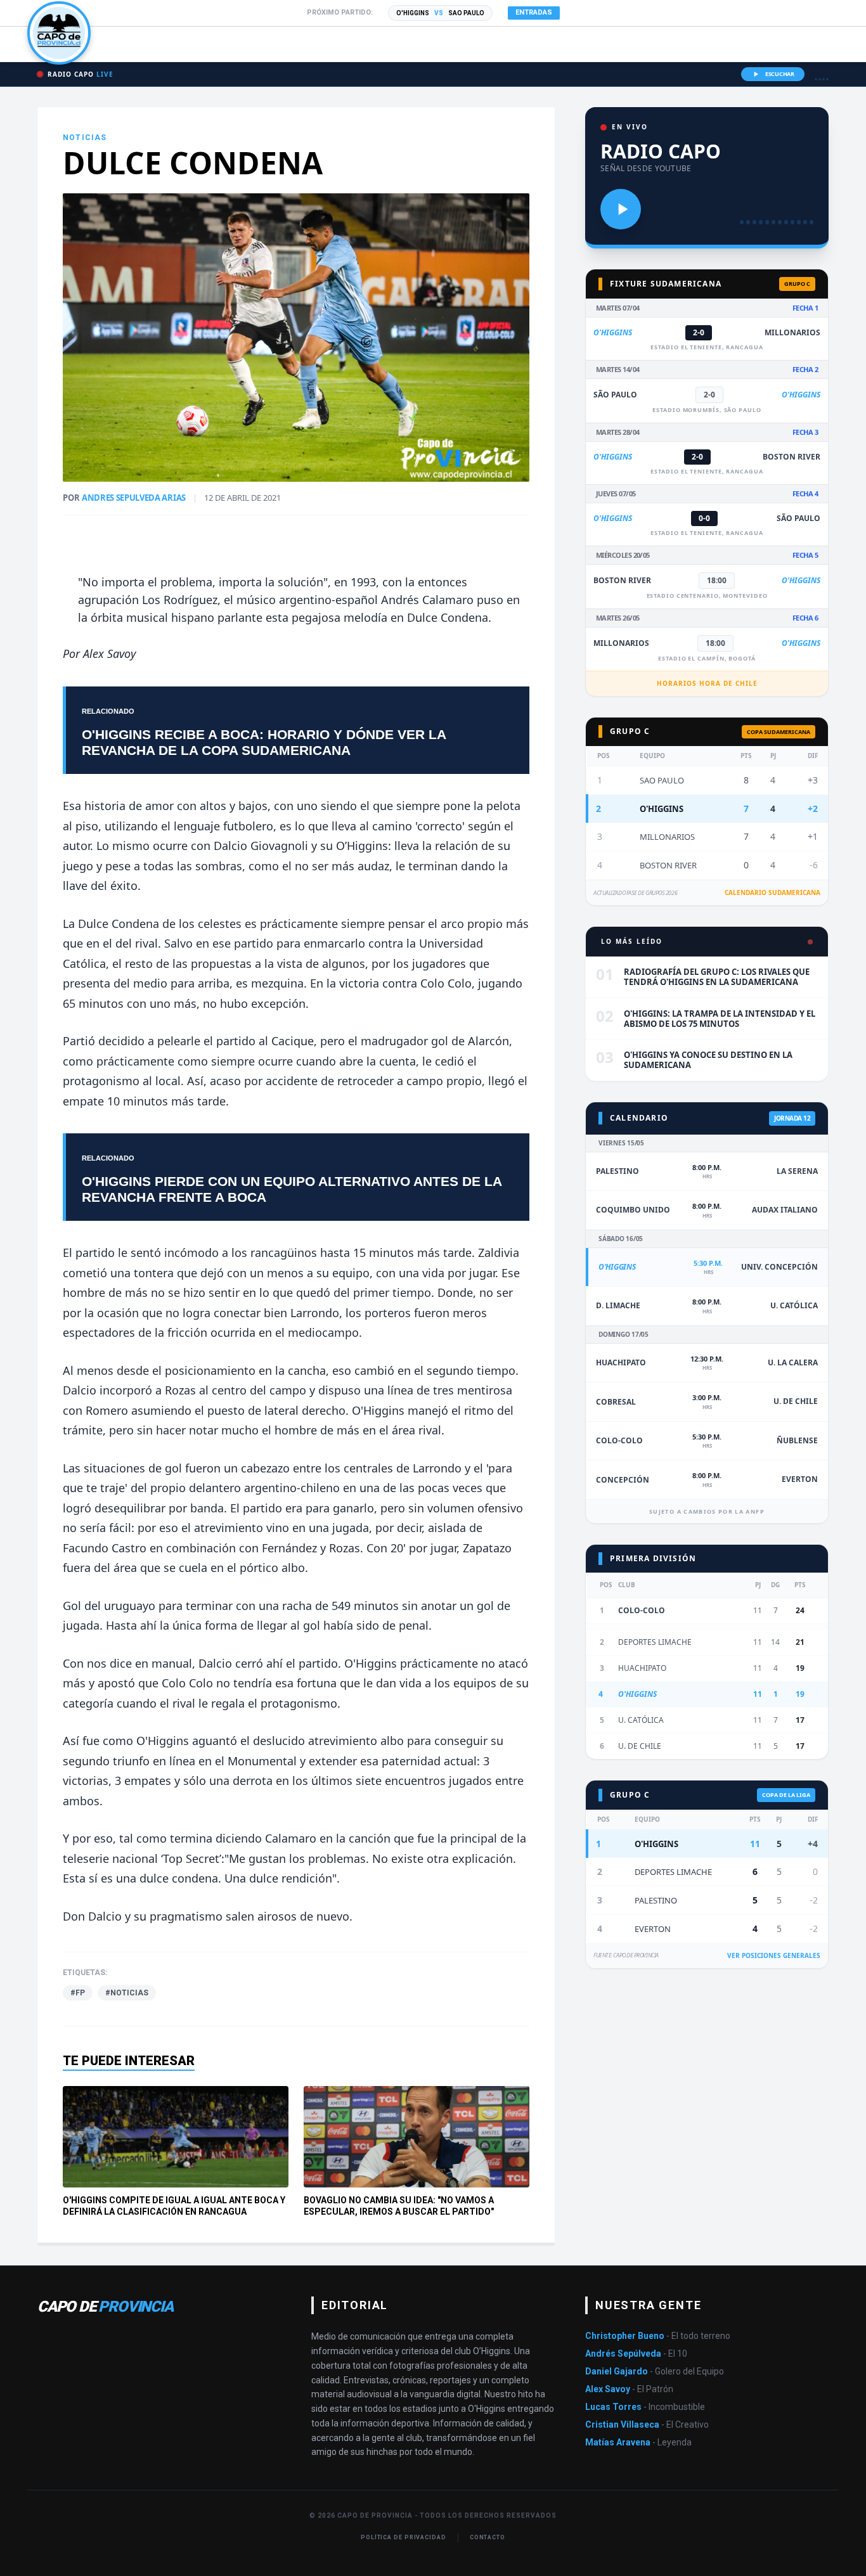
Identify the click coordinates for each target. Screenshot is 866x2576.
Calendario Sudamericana (772, 892)
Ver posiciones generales (774, 1955)
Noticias (85, 138)
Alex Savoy (109, 654)
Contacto (488, 2537)
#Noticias (127, 1993)
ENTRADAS (534, 12)
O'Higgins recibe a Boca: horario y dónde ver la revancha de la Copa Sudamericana (264, 742)
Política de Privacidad (404, 2537)
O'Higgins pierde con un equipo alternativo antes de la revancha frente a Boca (292, 1189)
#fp (78, 1993)
